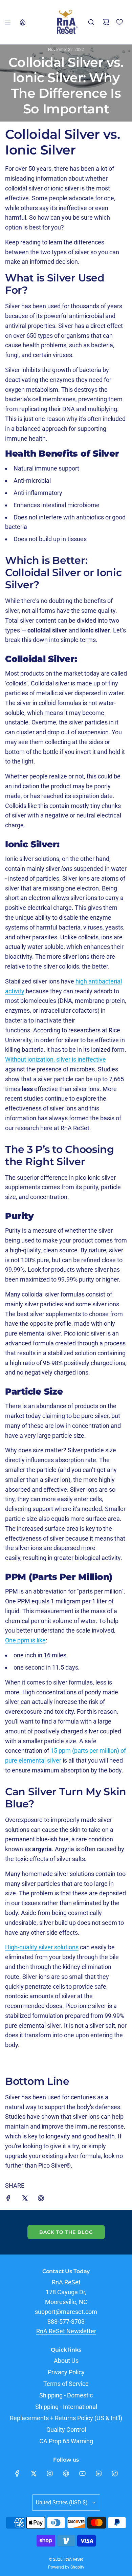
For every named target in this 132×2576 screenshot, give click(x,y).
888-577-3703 (66, 2322)
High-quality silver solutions (42, 1947)
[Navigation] (7, 22)
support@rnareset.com (66, 2312)
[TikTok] (115, 2473)
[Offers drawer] (22, 22)
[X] (34, 2473)
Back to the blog (66, 2232)
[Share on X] (25, 2200)
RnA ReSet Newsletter (66, 2331)
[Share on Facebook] (8, 2200)
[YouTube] (82, 2473)
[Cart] (106, 22)
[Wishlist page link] (119, 22)
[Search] (91, 22)
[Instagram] (50, 2473)
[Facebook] (17, 2473)
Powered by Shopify (66, 2567)
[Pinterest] (66, 2473)
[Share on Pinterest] (41, 2200)
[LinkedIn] (98, 2473)
